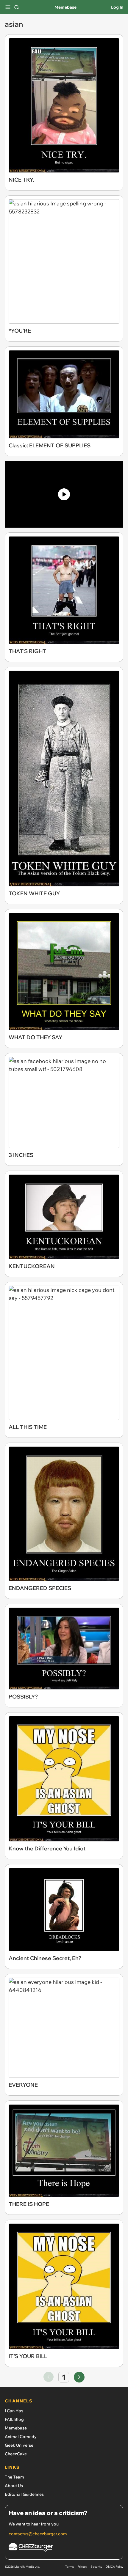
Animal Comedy (21, 2437)
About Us (14, 2486)
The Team (14, 2477)
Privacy (82, 2567)
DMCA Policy (114, 2567)
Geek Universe (19, 2445)
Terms (70, 2567)
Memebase (65, 7)
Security (96, 2567)
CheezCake (16, 2454)
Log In (117, 7)
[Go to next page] (79, 2377)
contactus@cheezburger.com (38, 2534)
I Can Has (14, 2411)
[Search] (17, 7)
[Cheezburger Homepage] (64, 2548)
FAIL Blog (14, 2419)
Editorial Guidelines (24, 2494)
